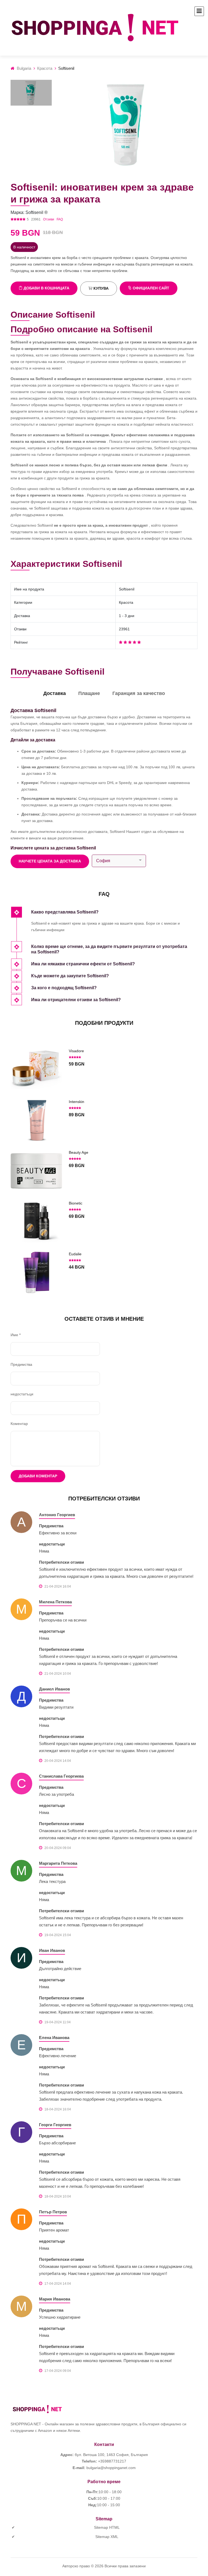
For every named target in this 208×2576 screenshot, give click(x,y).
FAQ (60, 219)
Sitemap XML (107, 2537)
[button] (114, 913)
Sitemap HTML (107, 2527)
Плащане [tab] (89, 693)
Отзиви (49, 219)
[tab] (114, 913)
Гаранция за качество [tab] (139, 693)
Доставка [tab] (55, 693)
